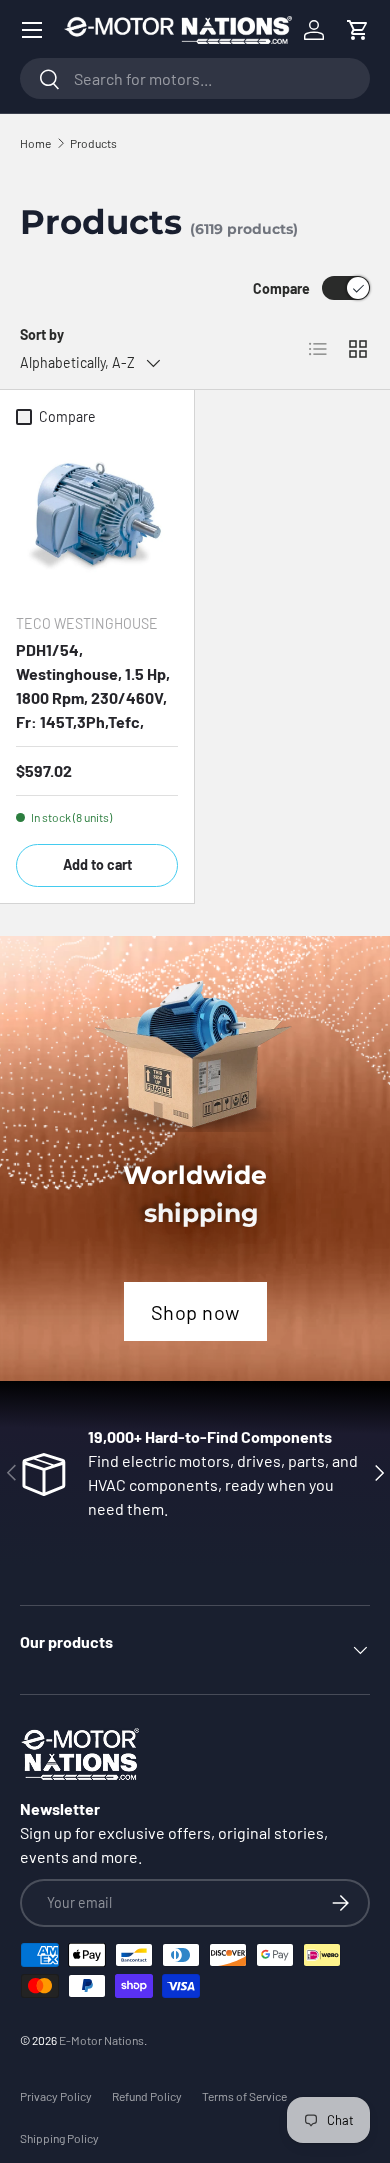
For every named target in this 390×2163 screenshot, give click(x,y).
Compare (281, 288)
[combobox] (195, 78)
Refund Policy (147, 2096)
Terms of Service (244, 2096)
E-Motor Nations (101, 2040)
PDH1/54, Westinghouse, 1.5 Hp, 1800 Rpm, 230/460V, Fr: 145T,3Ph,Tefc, (93, 685)
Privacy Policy (56, 2096)
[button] (358, 30)
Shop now (195, 1312)
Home (35, 143)
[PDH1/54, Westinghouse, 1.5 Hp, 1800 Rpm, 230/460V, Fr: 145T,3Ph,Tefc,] (97, 516)
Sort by (42, 334)
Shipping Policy (59, 2138)
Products (93, 143)
